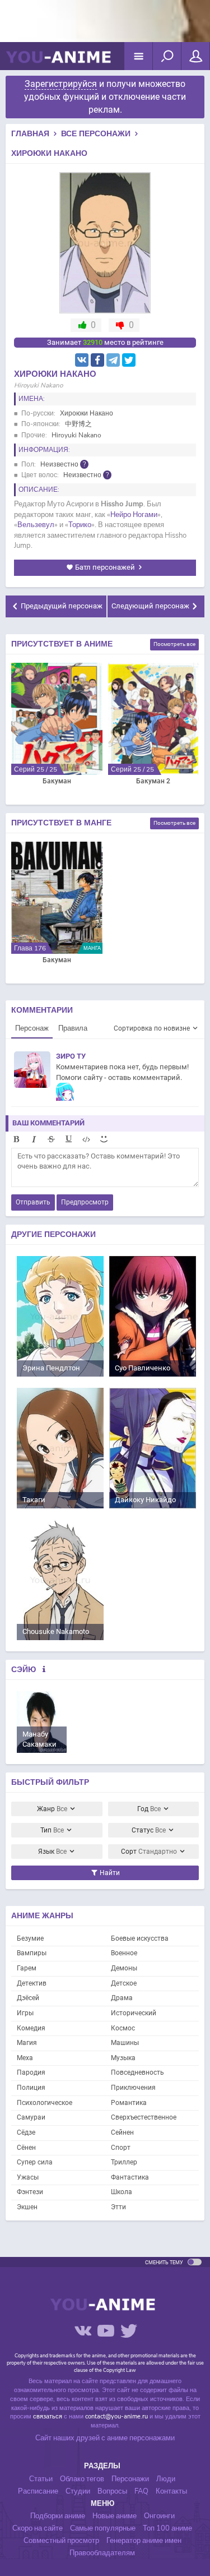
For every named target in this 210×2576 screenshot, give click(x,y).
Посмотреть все (174, 644)
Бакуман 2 (153, 781)
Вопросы (112, 2491)
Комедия (31, 2028)
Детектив (32, 1983)
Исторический (134, 2013)
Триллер (124, 2162)
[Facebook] (97, 360)
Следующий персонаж (150, 606)
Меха (25, 2058)
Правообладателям (102, 2553)
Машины (125, 2043)
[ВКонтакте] (82, 360)
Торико (80, 525)
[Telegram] (113, 360)
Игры (25, 2013)
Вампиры (32, 1953)
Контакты (171, 2491)
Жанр (52, 1809)
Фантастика (130, 2177)
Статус (149, 1830)
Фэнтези (30, 2192)
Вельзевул (36, 525)
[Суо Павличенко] (153, 1316)
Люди (166, 2479)
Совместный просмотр (61, 2541)
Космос (123, 2028)
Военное (124, 1953)
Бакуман (57, 781)
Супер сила (35, 2162)
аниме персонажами (141, 2438)
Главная (30, 134)
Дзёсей (28, 1998)
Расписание (38, 2491)
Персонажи (130, 2479)
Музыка (123, 2058)
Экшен (27, 2207)
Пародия (31, 2072)
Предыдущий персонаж (62, 606)
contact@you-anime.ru (116, 2416)
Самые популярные (103, 2528)
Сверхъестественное (144, 2117)
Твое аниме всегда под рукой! (58, 62)
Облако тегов (82, 2479)
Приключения (133, 2088)
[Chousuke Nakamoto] (60, 1579)
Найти (109, 1873)
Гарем (27, 1968)
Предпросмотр (85, 1202)
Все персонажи (96, 134)
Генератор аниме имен (144, 2541)
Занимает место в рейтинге (105, 342)
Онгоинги (159, 2516)
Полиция (31, 2088)
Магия (27, 2043)
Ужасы (28, 2177)
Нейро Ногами (134, 515)
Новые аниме (115, 2516)
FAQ (141, 2491)
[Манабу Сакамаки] (42, 1721)
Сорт (149, 1852)
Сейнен (122, 2132)
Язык (52, 1852)
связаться (48, 2416)
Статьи (41, 2479)
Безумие (30, 1938)
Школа (122, 2192)
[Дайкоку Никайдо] (153, 1448)
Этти (118, 2207)
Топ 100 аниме (167, 2528)
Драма (122, 1998)
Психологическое (45, 2103)
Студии (78, 2491)
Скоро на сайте (38, 2528)
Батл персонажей (105, 567)
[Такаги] (60, 1448)
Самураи (31, 2117)
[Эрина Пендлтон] (60, 1316)
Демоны (124, 1968)
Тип (52, 1830)
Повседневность (137, 2072)
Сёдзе (26, 2132)
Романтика (129, 2103)
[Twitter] (129, 360)
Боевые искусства (140, 1938)
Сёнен (26, 2148)
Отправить (33, 1202)
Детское (124, 1983)
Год (149, 1809)
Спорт (121, 2148)
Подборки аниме (58, 2516)
